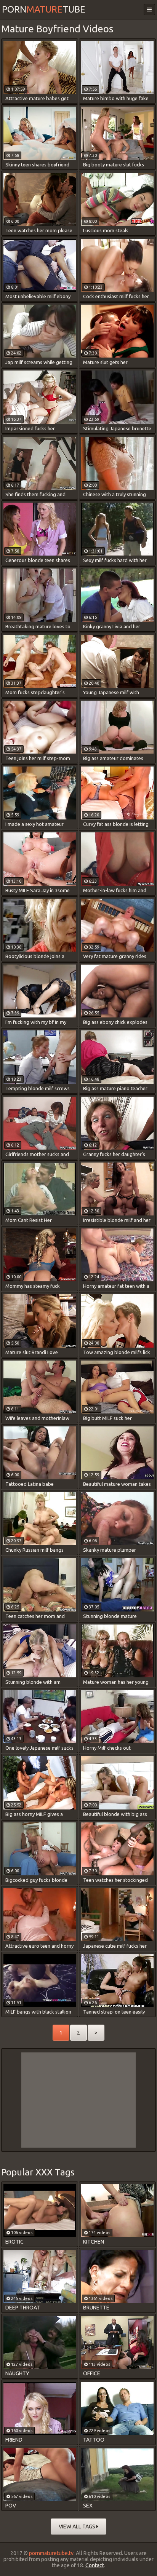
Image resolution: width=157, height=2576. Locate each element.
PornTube (44, 9)
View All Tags (78, 2526)
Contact (95, 2565)
